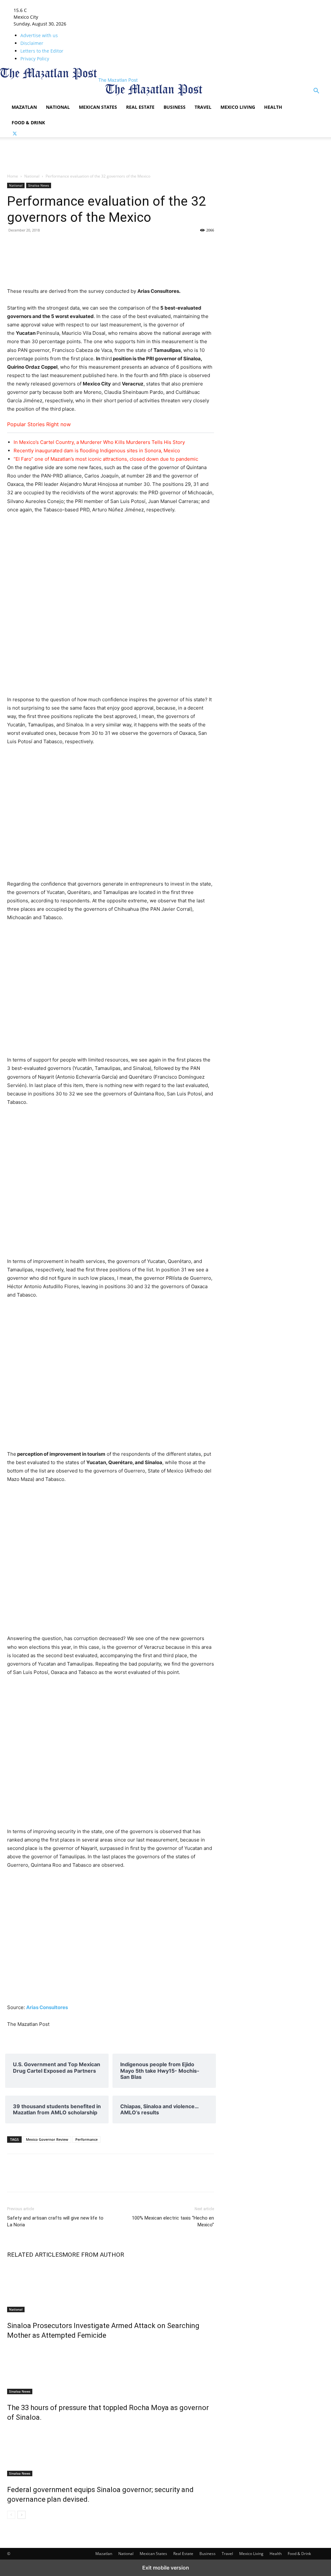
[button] (316, 92)
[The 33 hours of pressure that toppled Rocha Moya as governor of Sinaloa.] (111, 2370)
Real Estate (140, 107)
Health (273, 107)
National (58, 107)
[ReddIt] (88, 245)
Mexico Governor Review (47, 2139)
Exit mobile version (166, 2568)
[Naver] (147, 245)
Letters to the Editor (42, 51)
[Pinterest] (118, 245)
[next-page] (21, 2515)
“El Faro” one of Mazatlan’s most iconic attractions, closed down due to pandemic (106, 459)
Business (175, 107)
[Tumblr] (43, 245)
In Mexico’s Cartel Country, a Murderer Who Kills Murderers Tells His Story (99, 442)
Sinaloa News (39, 185)
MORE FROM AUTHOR (93, 2255)
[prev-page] (11, 2515)
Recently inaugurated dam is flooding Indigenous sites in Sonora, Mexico (97, 451)
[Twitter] (15, 134)
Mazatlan (24, 107)
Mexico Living (238, 107)
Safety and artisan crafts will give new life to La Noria (55, 2221)
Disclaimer (32, 43)
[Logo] (56, 96)
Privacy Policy (35, 59)
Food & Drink (28, 123)
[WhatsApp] (103, 245)
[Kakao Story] (177, 245)
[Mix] (73, 245)
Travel (203, 107)
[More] (222, 2179)
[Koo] (207, 245)
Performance (86, 2139)
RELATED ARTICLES (35, 2255)
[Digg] (133, 245)
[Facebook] (14, 245)
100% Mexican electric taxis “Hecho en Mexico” (173, 2221)
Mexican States (98, 107)
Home (13, 176)
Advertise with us (39, 35)
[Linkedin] (58, 245)
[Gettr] (192, 245)
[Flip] (162, 245)
